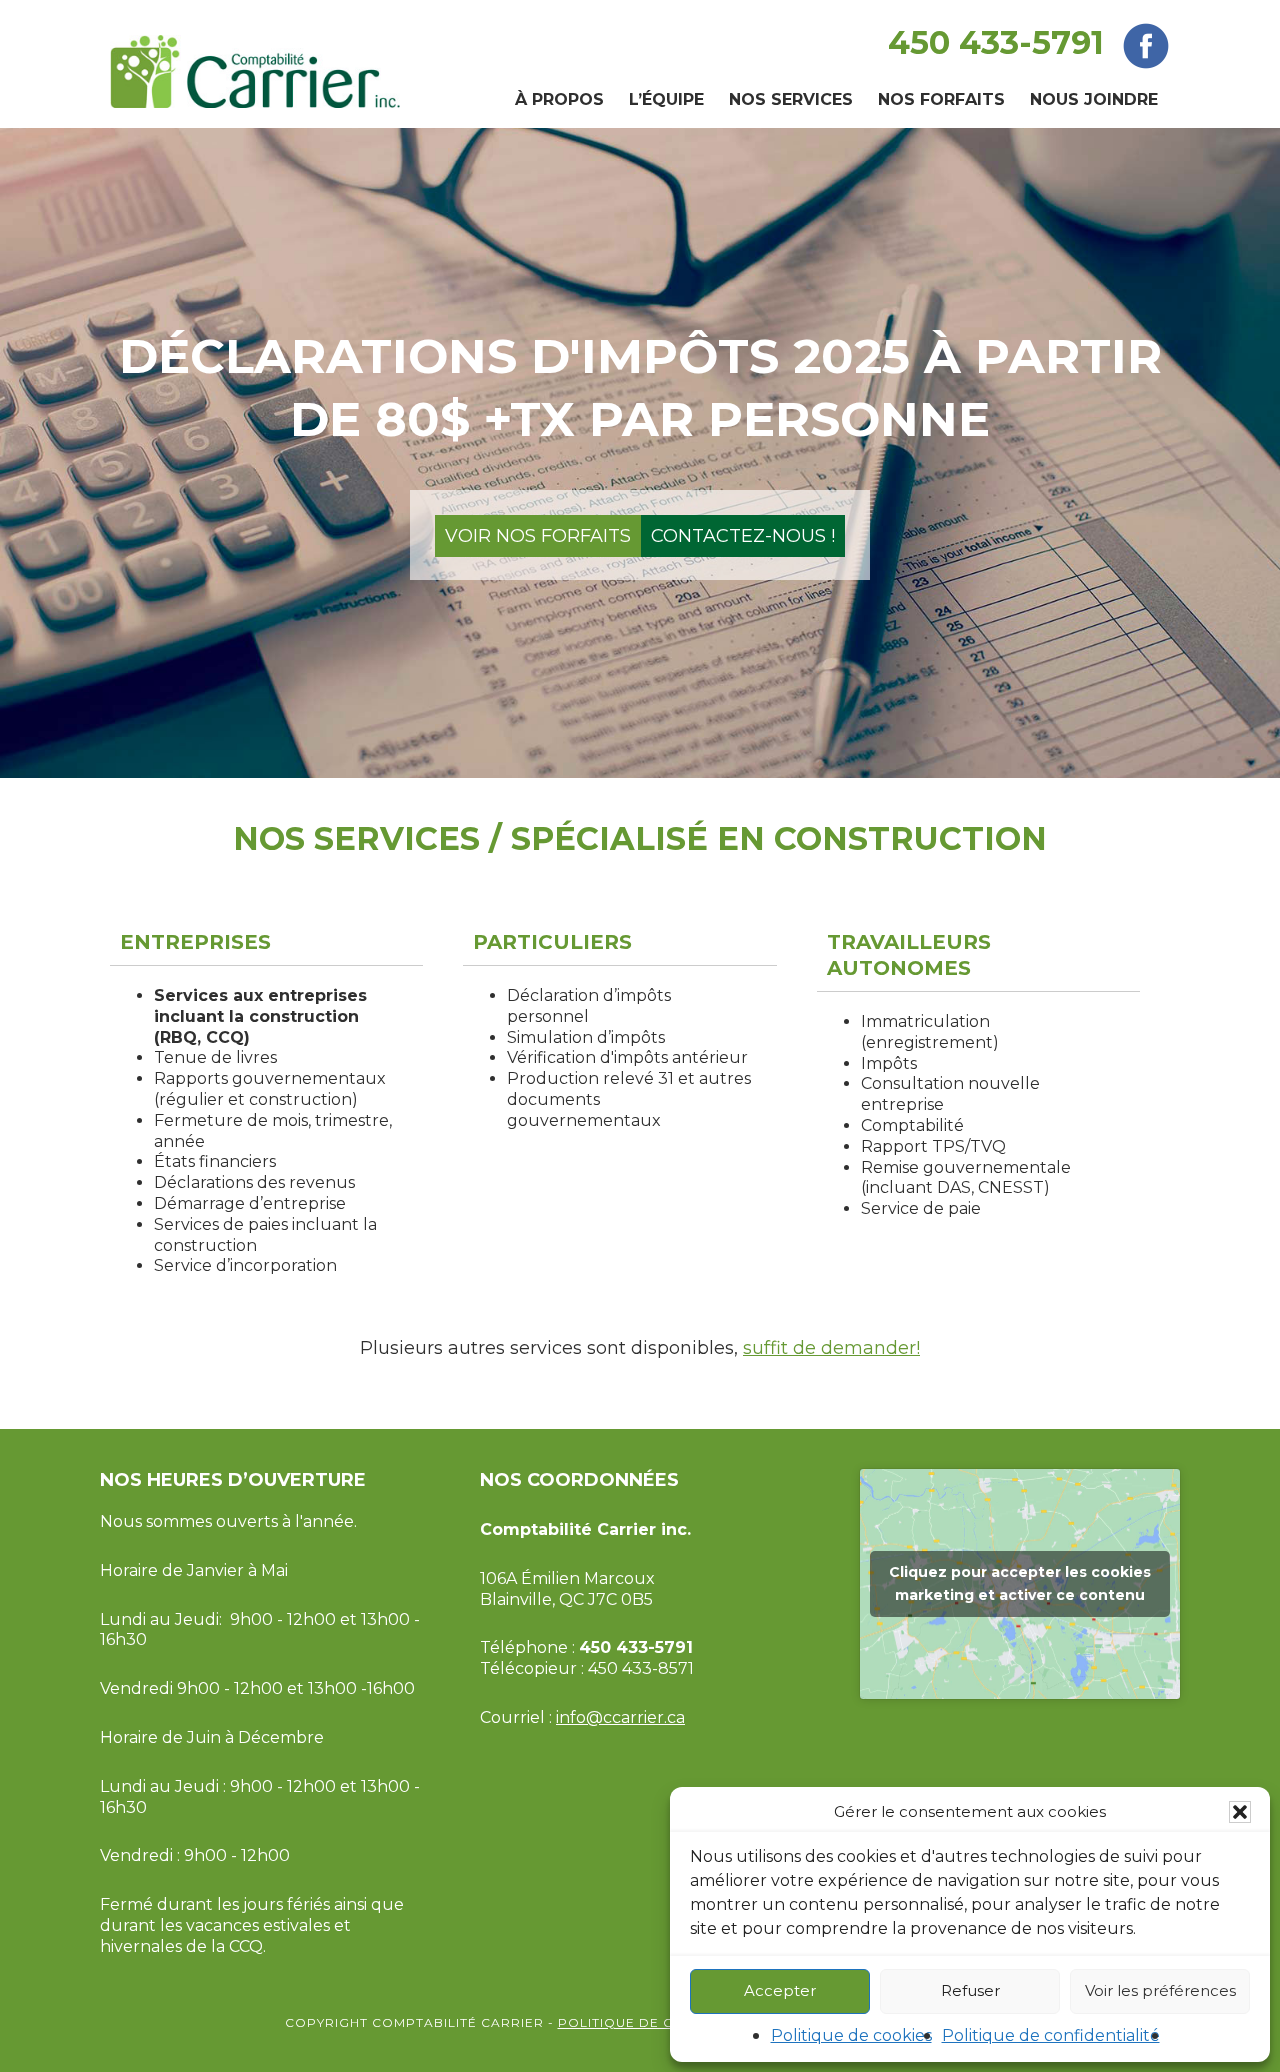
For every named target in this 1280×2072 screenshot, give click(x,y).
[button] (1240, 1812)
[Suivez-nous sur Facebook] (1146, 42)
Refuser (970, 1990)
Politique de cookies (851, 2035)
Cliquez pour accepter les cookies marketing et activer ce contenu (1020, 1583)
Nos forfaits (941, 99)
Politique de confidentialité (1051, 2035)
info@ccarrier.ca (620, 1717)
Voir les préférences (1160, 1990)
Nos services (791, 99)
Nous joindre (1094, 99)
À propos (559, 99)
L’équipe (666, 99)
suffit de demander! (831, 1348)
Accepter (780, 1990)
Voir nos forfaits (538, 536)
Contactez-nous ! (743, 536)
